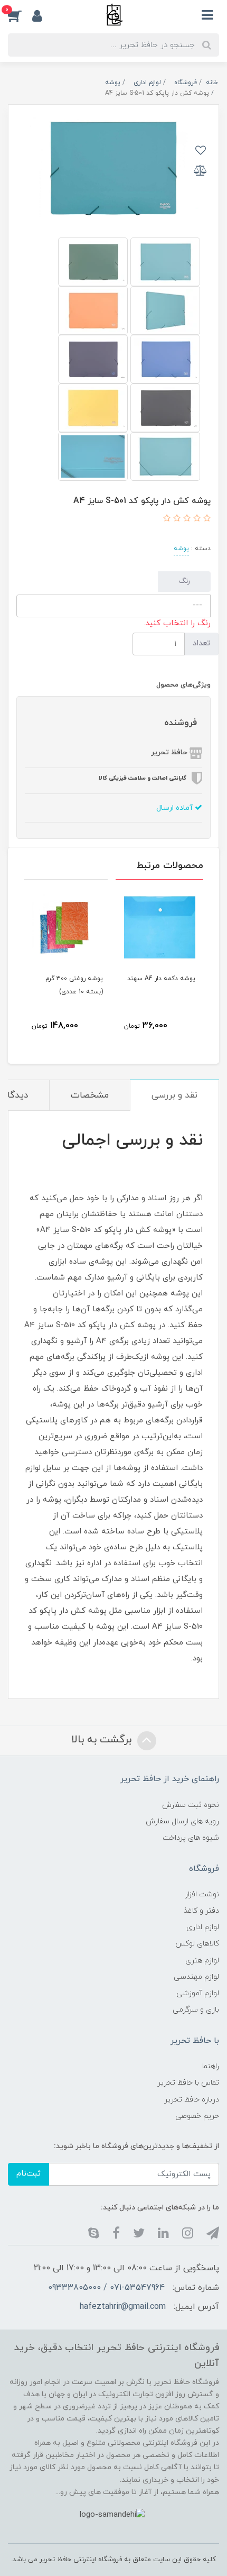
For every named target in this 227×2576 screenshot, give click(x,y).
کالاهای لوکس (197, 1944)
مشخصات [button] (90, 1095)
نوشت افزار (202, 1894)
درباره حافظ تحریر (192, 2100)
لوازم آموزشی (198, 1993)
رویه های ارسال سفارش (182, 1821)
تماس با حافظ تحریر (188, 2083)
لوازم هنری (202, 1961)
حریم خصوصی (197, 2116)
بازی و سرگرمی (196, 2010)
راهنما (211, 2066)
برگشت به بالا (103, 1740)
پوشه (181, 549)
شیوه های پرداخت (191, 1838)
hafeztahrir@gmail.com (123, 2307)
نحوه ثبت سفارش (191, 1805)
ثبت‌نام (29, 2174)
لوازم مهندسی (196, 1977)
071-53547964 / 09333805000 (106, 2288)
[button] (20, 15)
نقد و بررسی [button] (174, 1095)
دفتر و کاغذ (201, 1911)
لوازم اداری (203, 1927)
